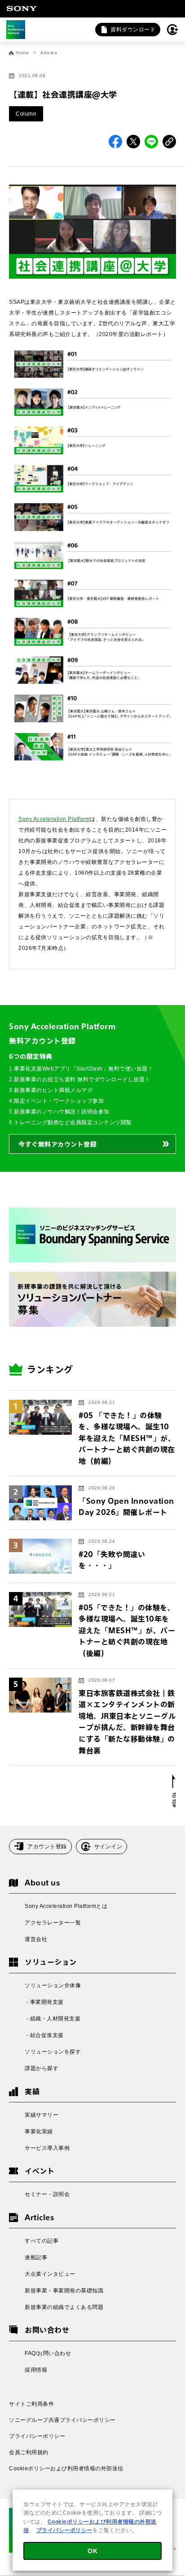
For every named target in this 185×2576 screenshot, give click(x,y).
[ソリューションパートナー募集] (92, 1299)
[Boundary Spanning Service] (92, 1235)
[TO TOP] (174, 1791)
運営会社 (36, 1939)
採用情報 (36, 2370)
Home (22, 53)
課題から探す (42, 2068)
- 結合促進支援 (44, 2035)
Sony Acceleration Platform (54, 819)
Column (26, 114)
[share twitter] (133, 142)
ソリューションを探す (53, 2052)
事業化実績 (39, 2132)
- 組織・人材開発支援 (53, 2019)
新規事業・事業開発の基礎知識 (64, 2291)
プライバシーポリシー (37, 2436)
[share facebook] (115, 142)
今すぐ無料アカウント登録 (57, 1144)
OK (92, 2551)
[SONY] (22, 9)
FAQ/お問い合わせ (48, 2353)
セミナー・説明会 (47, 2194)
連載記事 (36, 2257)
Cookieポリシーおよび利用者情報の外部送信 (66, 2468)
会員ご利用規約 (29, 2452)
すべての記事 (42, 2241)
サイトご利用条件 (31, 2404)
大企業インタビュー (50, 2274)
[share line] (151, 142)
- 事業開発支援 (44, 2002)
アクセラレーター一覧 (53, 1923)
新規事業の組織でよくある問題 (64, 2307)
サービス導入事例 (47, 2148)
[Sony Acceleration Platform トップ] (16, 30)
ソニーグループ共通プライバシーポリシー (62, 2420)
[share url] (169, 142)
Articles (49, 53)
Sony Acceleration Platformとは (66, 1906)
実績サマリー (42, 2115)
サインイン (108, 1847)
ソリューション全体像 (53, 1985)
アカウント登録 (47, 1847)
